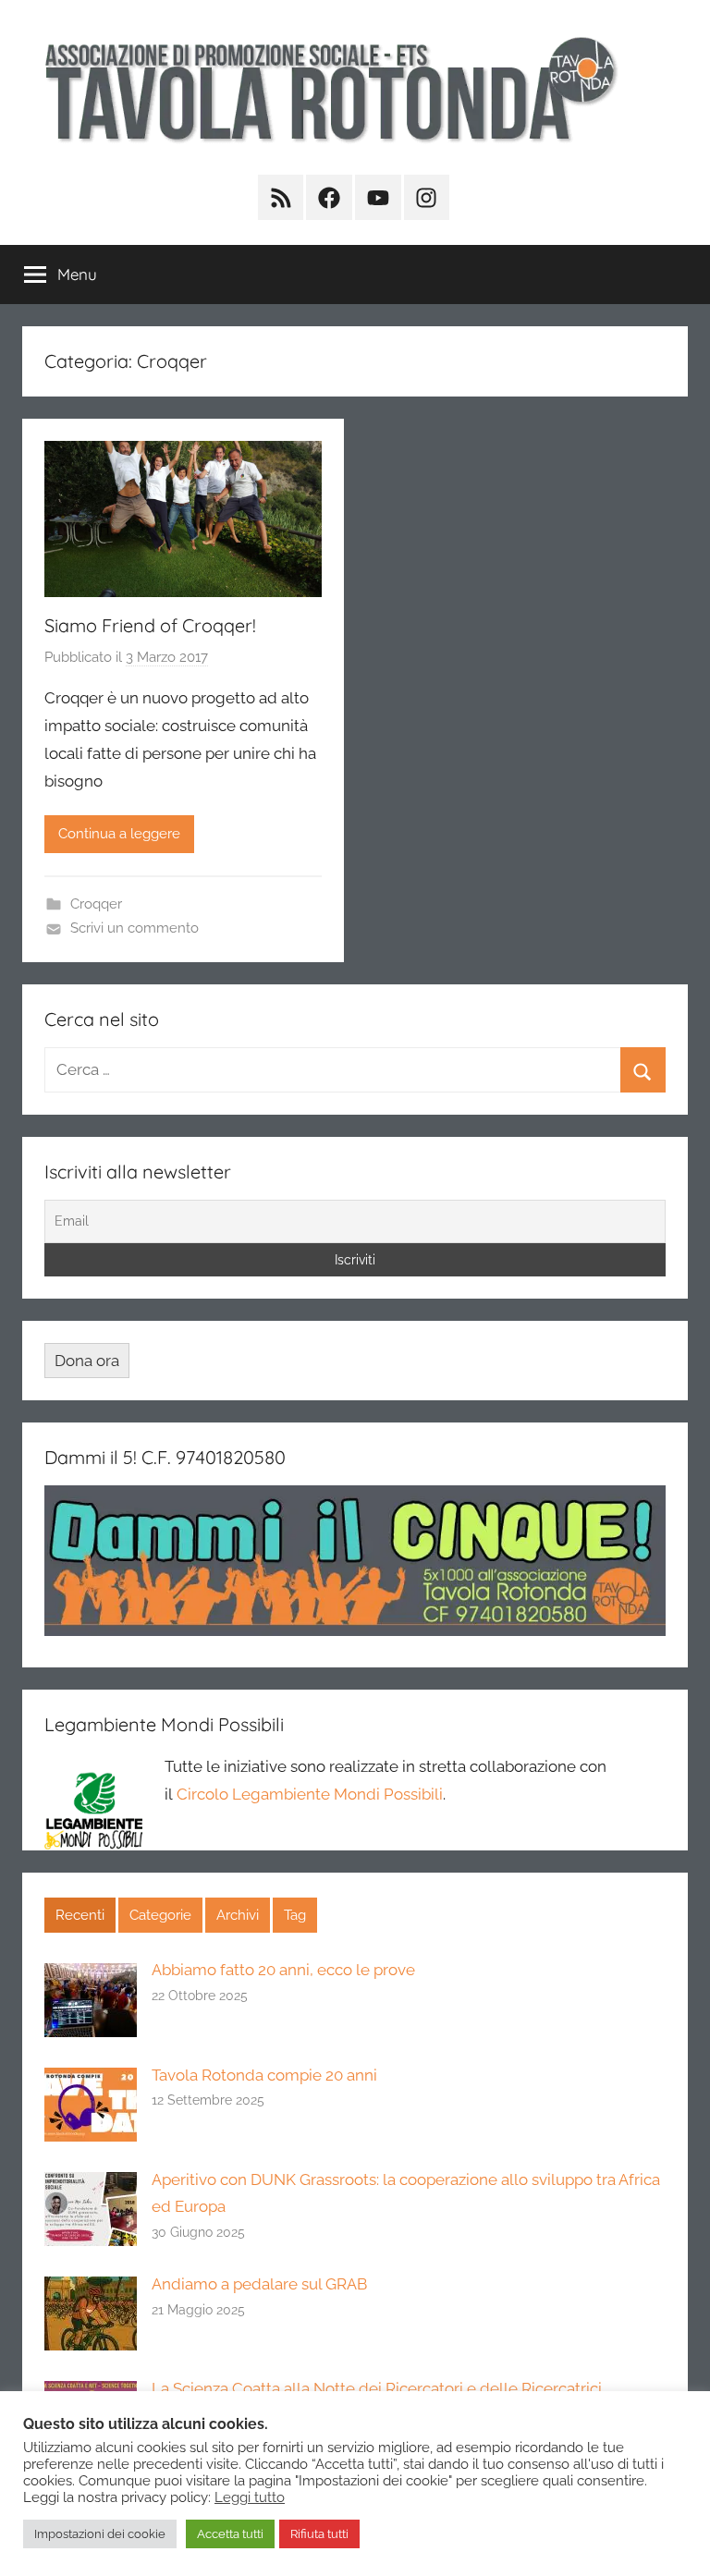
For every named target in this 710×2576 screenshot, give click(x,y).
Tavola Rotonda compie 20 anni (264, 2075)
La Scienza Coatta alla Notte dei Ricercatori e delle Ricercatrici (377, 2388)
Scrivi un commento (135, 928)
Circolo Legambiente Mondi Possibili (310, 1794)
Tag (295, 1915)
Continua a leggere (119, 834)
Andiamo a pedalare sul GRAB (259, 2284)
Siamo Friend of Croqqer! (150, 625)
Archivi (238, 1915)
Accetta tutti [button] (230, 2534)
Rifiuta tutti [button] (319, 2534)
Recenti (80, 1915)
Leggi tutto (250, 2497)
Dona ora (87, 1361)
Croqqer (96, 904)
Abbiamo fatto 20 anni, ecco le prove (283, 1970)
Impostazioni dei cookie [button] (100, 2534)
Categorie (160, 1915)
